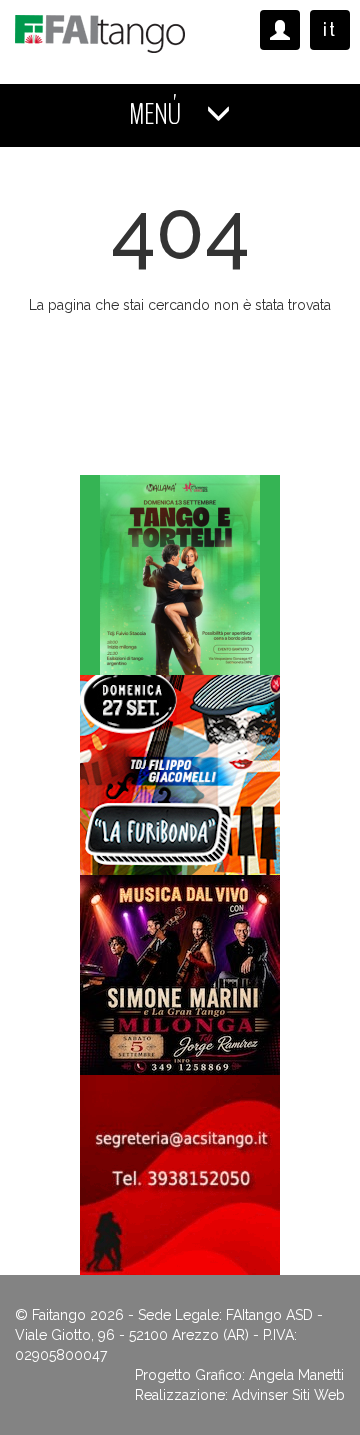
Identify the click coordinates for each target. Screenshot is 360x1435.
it (330, 29)
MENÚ (157, 114)
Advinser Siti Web (288, 1395)
